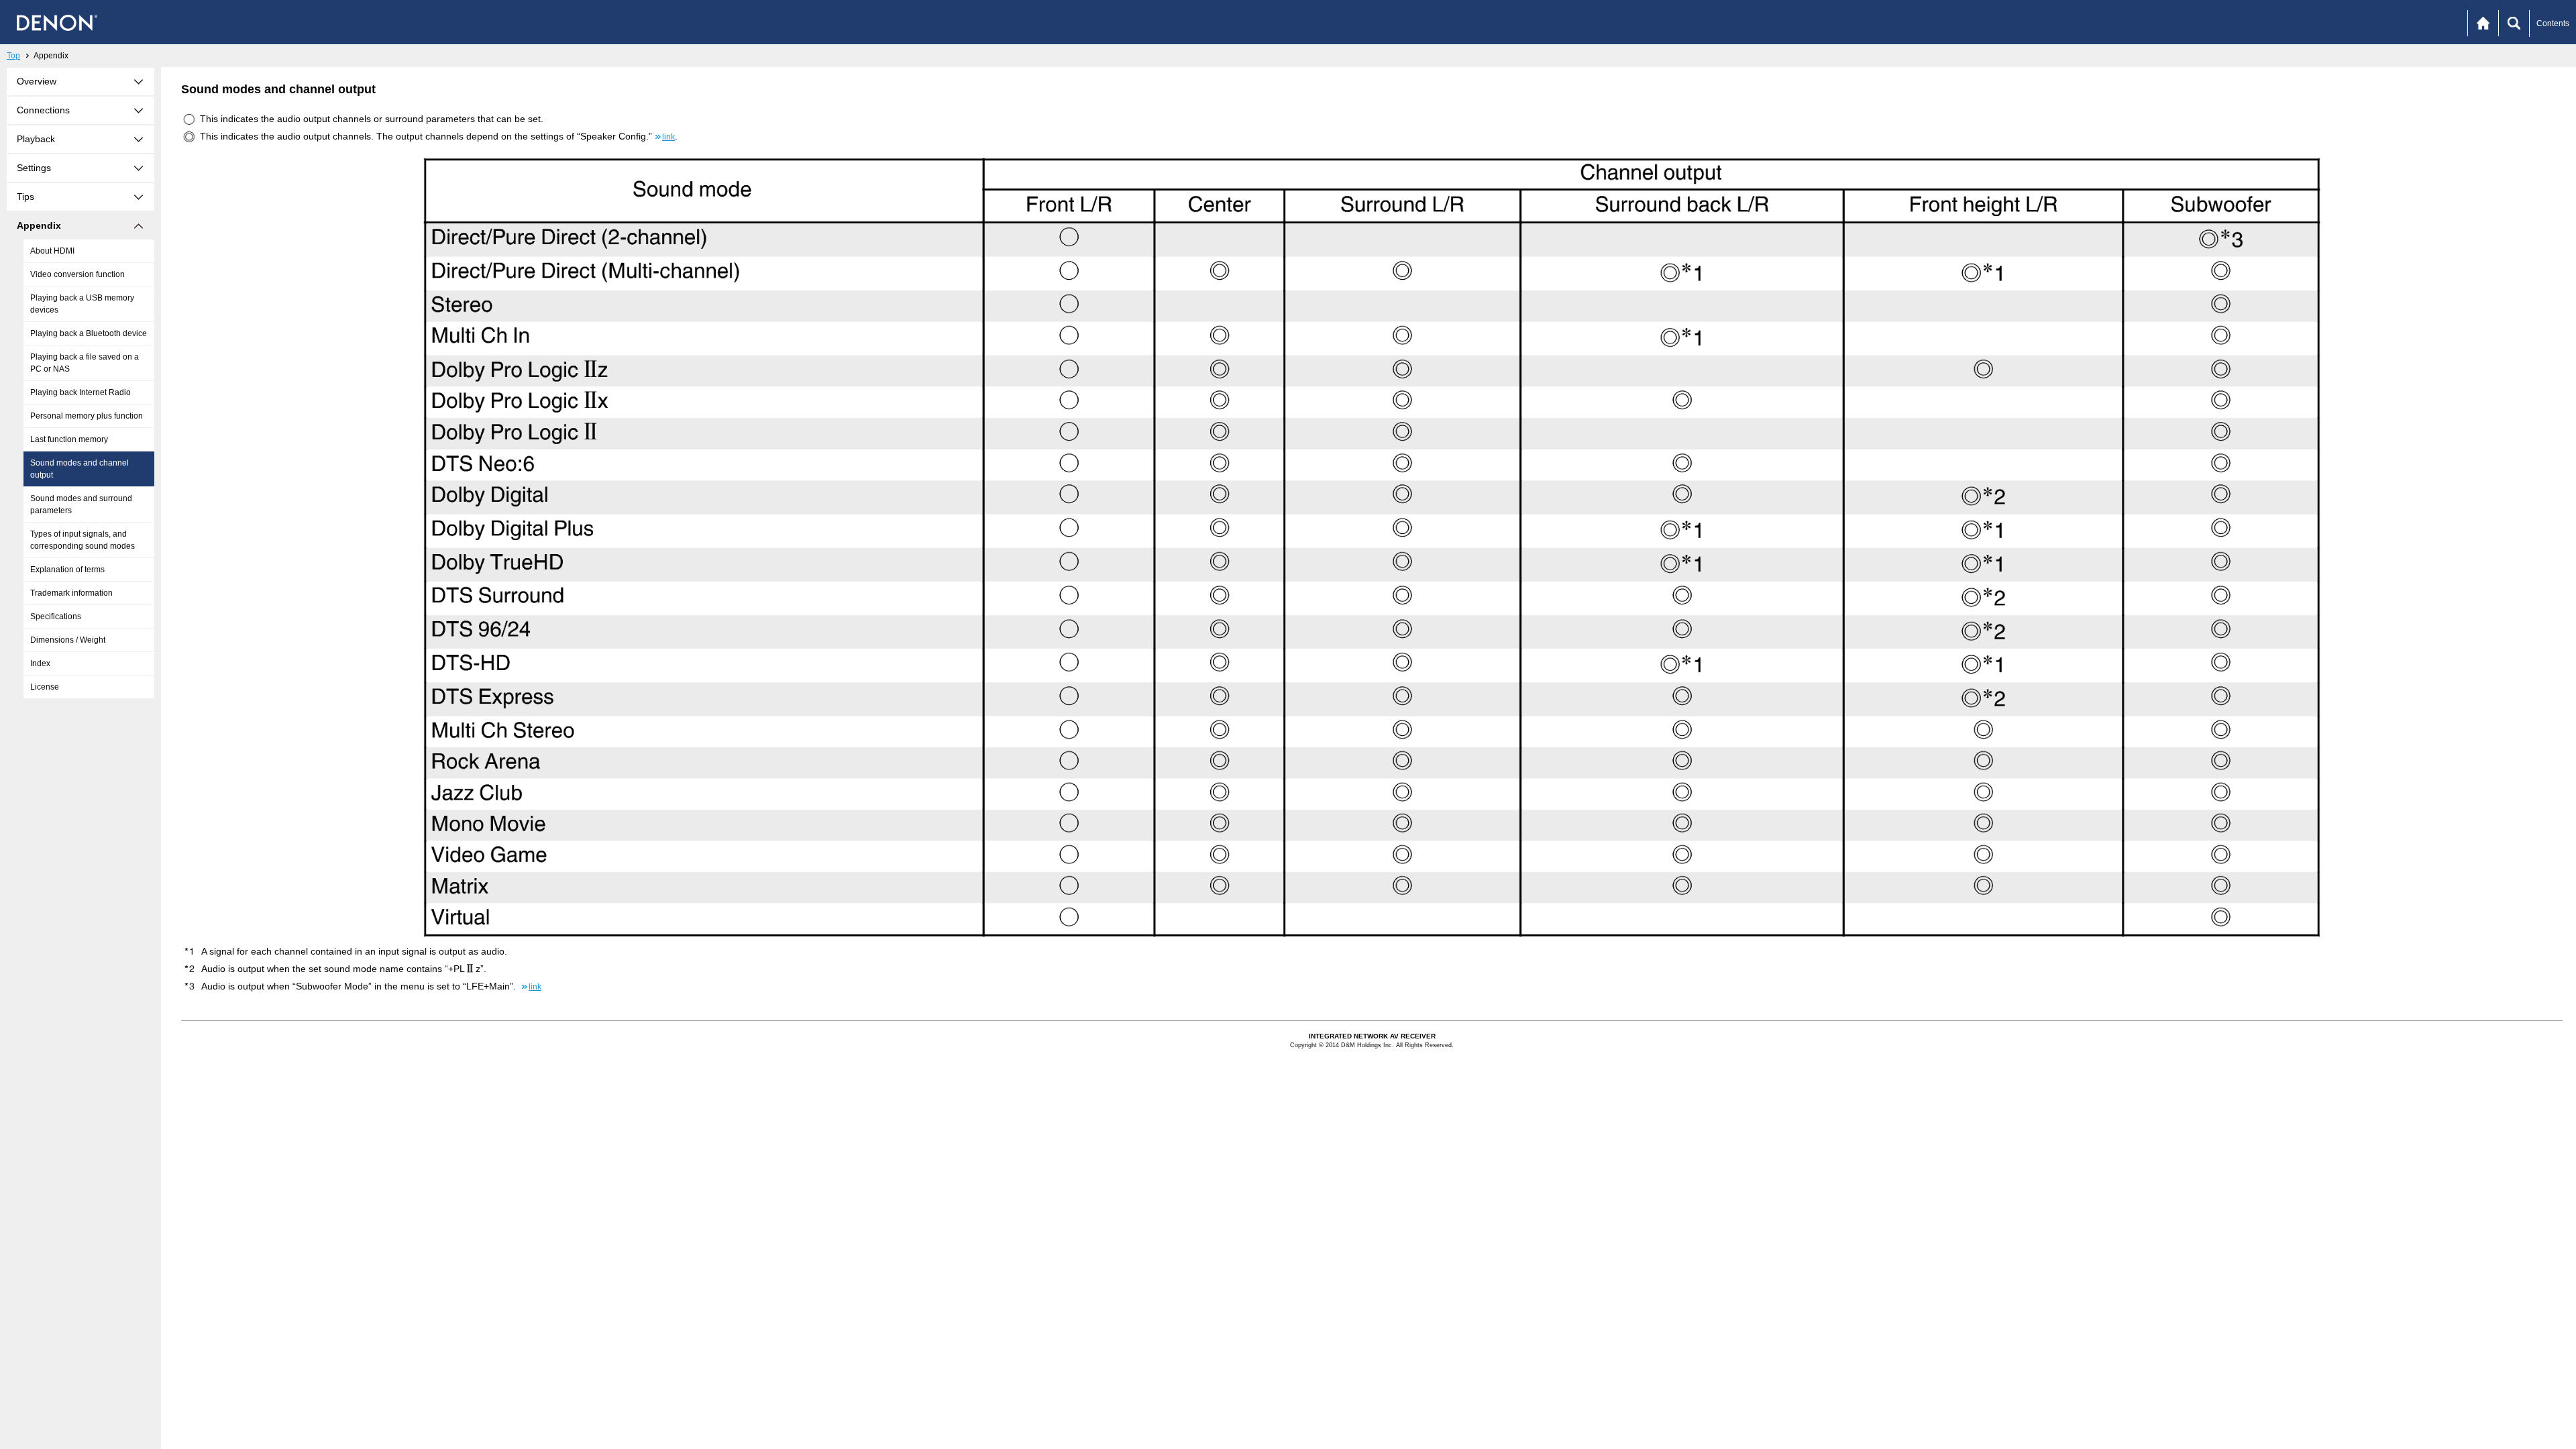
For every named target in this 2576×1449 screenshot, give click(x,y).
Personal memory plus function (87, 416)
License (45, 687)
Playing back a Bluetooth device (89, 333)
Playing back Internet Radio (80, 392)
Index (40, 663)
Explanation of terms (67, 570)
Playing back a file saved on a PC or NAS (85, 363)
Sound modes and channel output (79, 469)
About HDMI (52, 251)
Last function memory (69, 439)
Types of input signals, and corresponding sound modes (83, 540)
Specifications (56, 616)
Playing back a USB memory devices (82, 304)
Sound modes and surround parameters (81, 504)
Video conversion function (77, 274)
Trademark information (71, 593)
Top (13, 56)
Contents (2553, 23)
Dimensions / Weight (68, 640)
